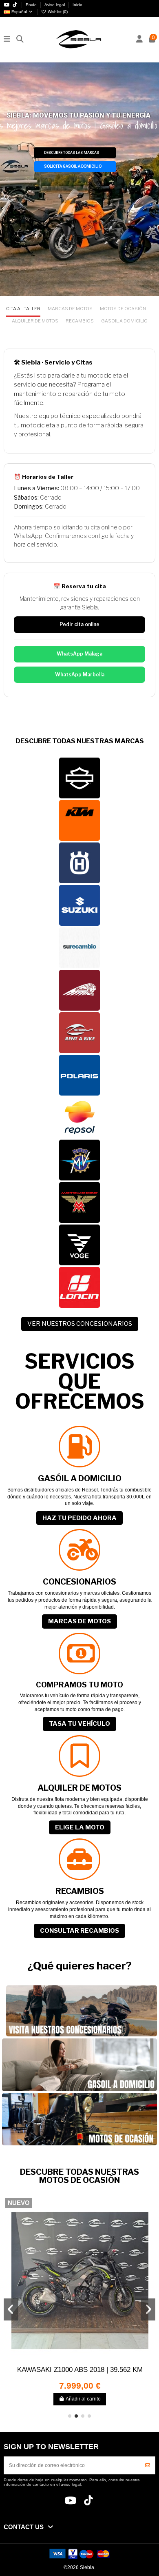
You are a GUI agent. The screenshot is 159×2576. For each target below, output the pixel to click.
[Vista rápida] (89, 2361)
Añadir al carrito (83, 2399)
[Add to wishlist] (70, 2361)
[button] (70, 2416)
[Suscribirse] (148, 2465)
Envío (32, 5)
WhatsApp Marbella (80, 675)
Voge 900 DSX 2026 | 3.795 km (80, 2369)
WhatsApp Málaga (79, 654)
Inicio (77, 5)
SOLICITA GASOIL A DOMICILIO (73, 166)
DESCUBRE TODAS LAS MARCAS (72, 153)
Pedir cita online (79, 624)
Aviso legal (55, 5)
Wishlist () (57, 12)
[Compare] (79, 2361)
